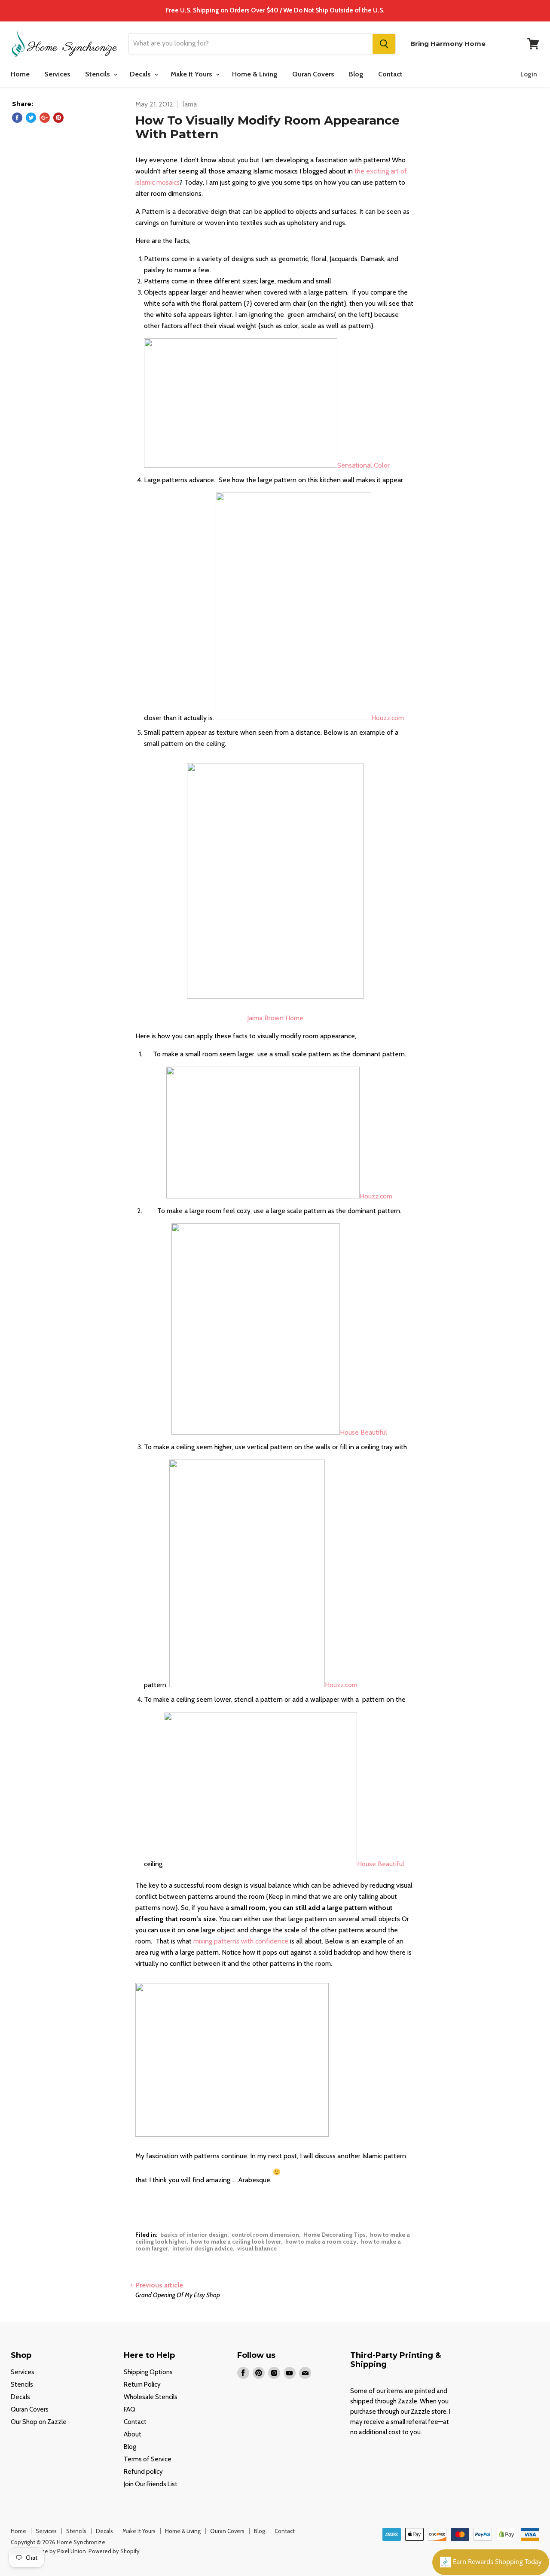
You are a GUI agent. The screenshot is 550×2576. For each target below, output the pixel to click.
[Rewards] (491, 2562)
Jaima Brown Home (275, 1018)
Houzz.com (388, 718)
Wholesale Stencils (151, 2397)
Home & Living (255, 74)
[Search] (384, 44)
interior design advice (203, 2248)
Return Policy (142, 2384)
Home (20, 74)
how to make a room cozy (321, 2241)
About (133, 2434)
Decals (141, 74)
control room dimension (265, 2235)
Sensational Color (364, 465)
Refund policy (143, 2472)
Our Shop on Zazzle (39, 2422)
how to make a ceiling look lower (236, 2241)
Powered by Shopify (114, 2551)
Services (57, 74)
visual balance (257, 2248)
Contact (390, 74)
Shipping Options (148, 2372)
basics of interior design (194, 2235)
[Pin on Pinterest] (58, 118)
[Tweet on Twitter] (31, 118)
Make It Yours (192, 74)
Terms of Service (148, 2459)
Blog (356, 74)
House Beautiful (364, 1432)
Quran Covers (313, 74)
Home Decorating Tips (335, 2235)
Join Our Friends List (151, 2484)
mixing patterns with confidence (241, 1941)
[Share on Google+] (45, 118)
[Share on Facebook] (17, 118)
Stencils (98, 74)
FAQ (130, 2409)
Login (529, 74)
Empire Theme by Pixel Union (48, 2551)
